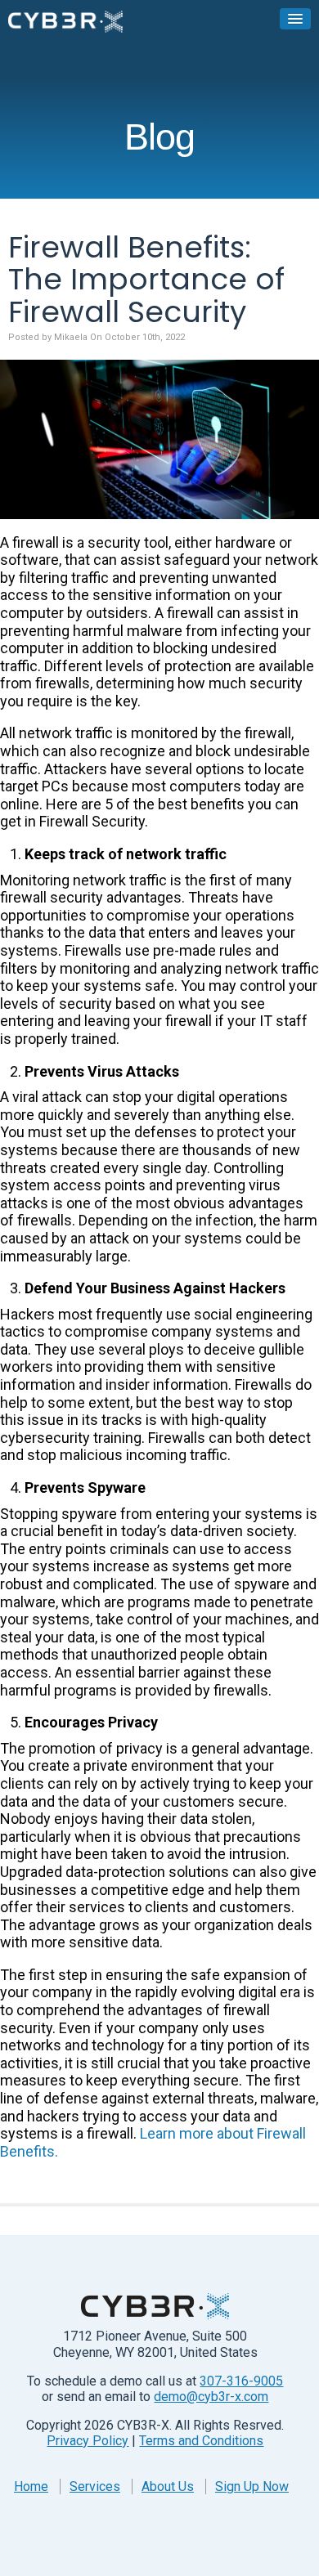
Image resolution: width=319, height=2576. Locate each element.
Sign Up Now (252, 2486)
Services (95, 2486)
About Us (168, 2486)
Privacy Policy (88, 2441)
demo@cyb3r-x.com (211, 2397)
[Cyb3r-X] (65, 21)
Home (31, 2486)
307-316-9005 (241, 2381)
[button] (295, 19)
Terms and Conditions (201, 2441)
